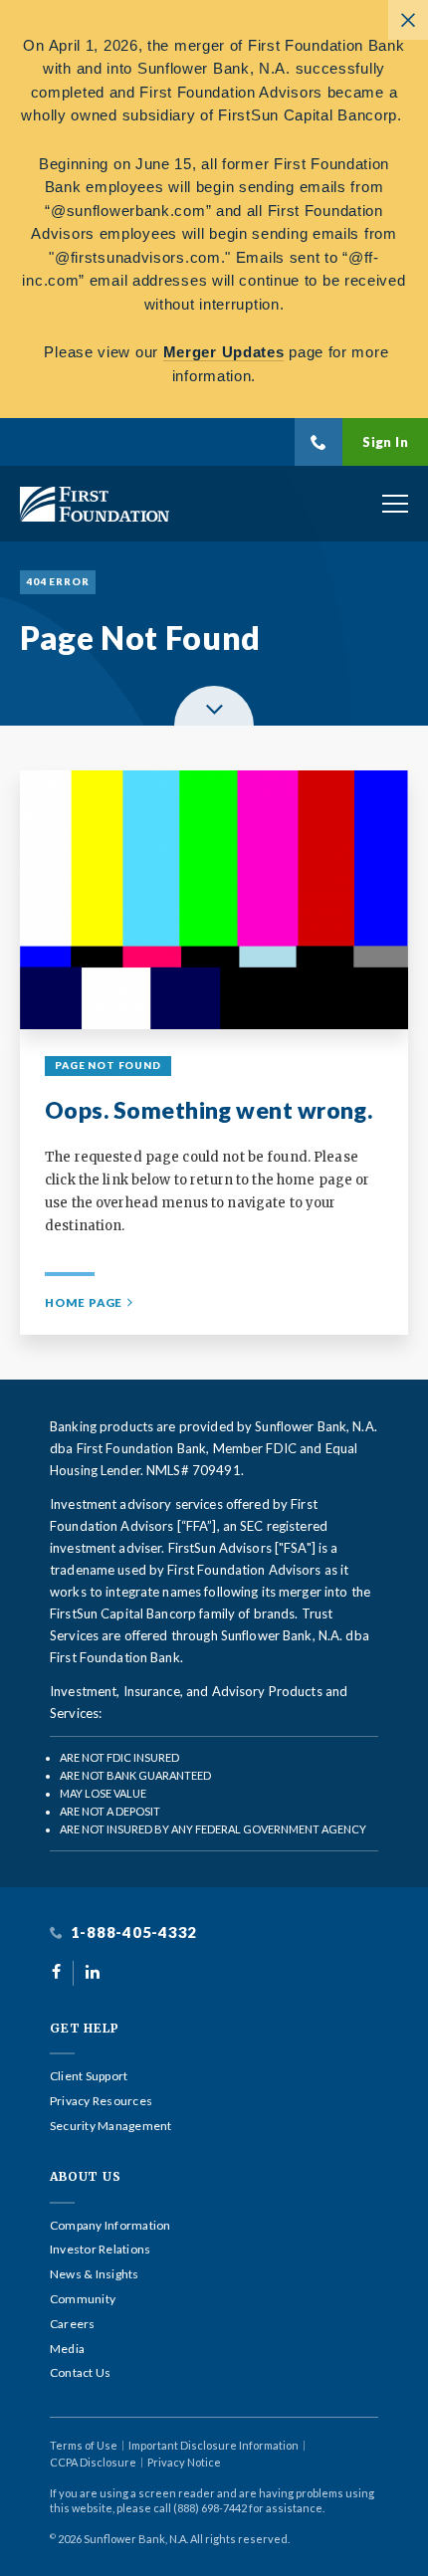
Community (83, 2299)
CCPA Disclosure (93, 2462)
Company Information (110, 2226)
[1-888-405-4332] (319, 442)
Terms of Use (84, 2445)
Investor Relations (100, 2250)
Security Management (111, 2126)
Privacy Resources (101, 2101)
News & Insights (95, 2274)
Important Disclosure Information (214, 2445)
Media (67, 2349)
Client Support (89, 2076)
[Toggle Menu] (395, 504)
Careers (73, 2324)
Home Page (84, 1302)
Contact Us (80, 2373)
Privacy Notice (184, 2462)
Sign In (385, 442)
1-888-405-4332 (132, 1932)
